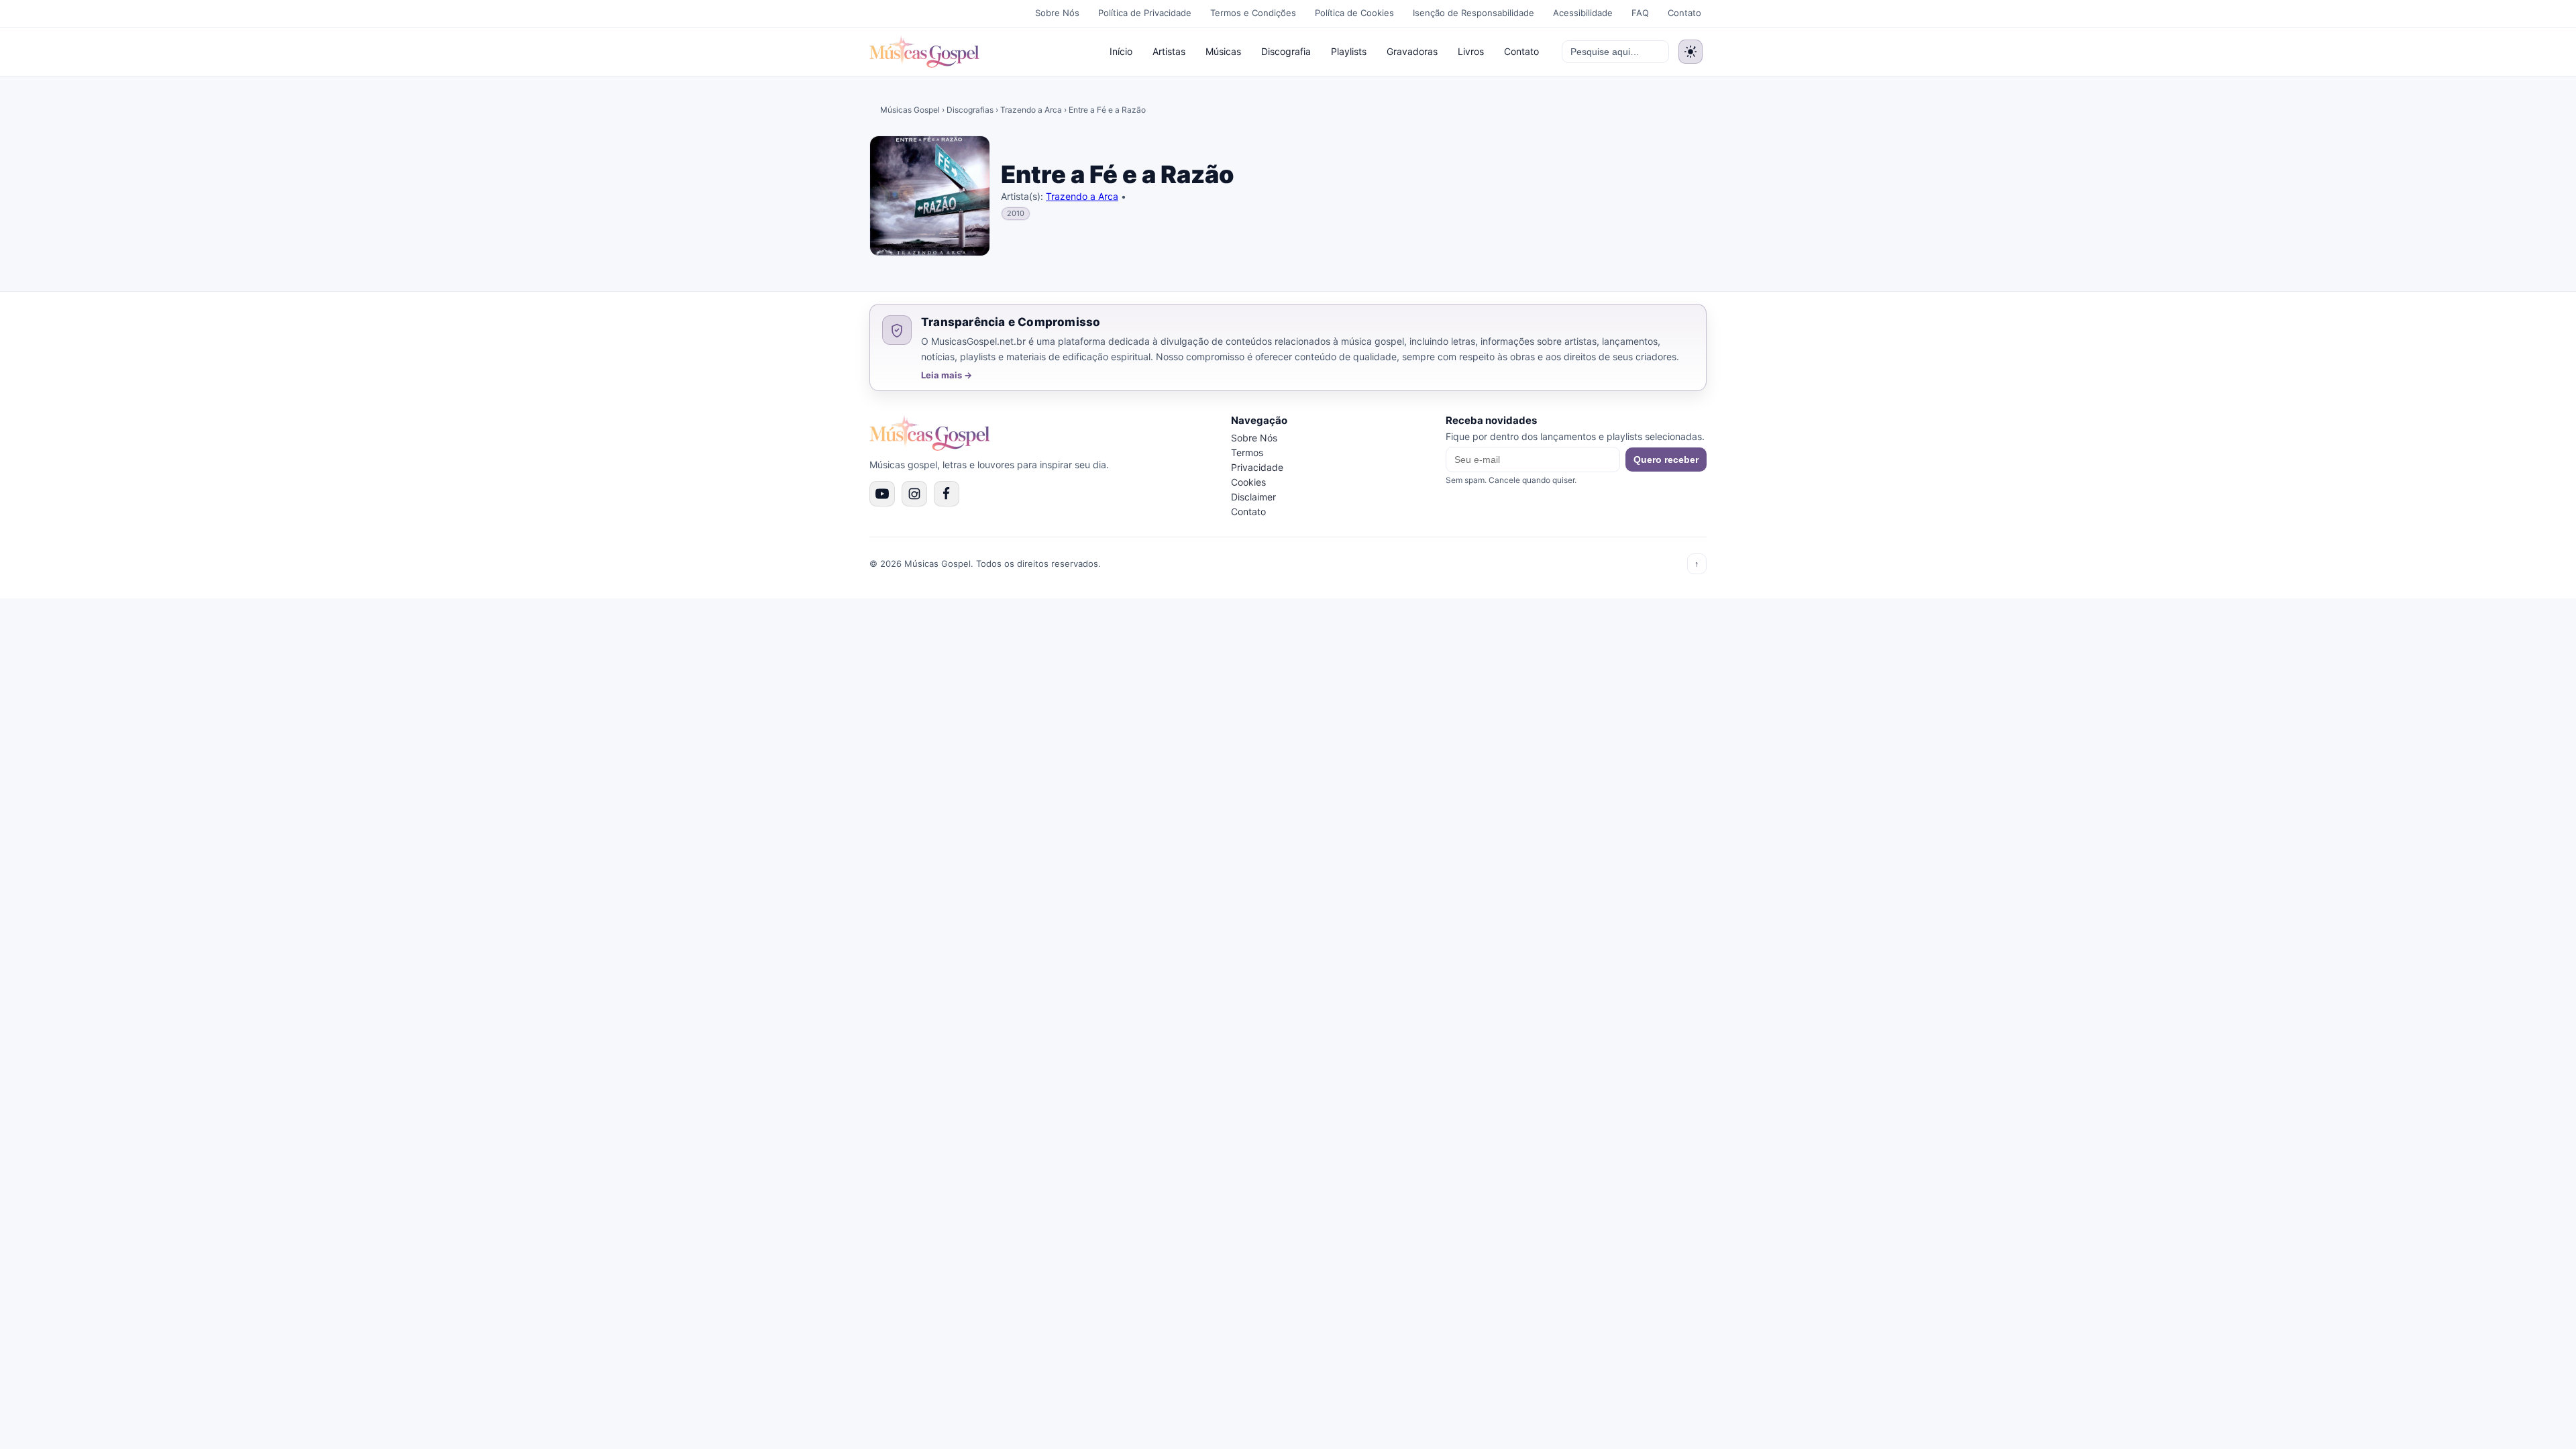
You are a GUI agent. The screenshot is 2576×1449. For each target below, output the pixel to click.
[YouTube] (882, 494)
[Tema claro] (1690, 52)
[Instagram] (914, 494)
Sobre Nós (1057, 13)
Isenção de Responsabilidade (1473, 13)
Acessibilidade (1583, 13)
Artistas (1169, 51)
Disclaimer (1253, 497)
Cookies (1248, 482)
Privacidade (1257, 467)
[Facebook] (947, 494)
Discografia (1286, 51)
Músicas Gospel (910, 110)
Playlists (1349, 51)
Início (1121, 51)
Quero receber (1666, 460)
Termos (1247, 452)
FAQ (1640, 13)
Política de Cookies (1354, 13)
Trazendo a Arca (1031, 110)
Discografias (970, 110)
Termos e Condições (1253, 13)
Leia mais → (947, 375)
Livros (1471, 51)
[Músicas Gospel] (924, 52)
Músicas (1223, 51)
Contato (1684, 13)
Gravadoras (1412, 51)
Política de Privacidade (1145, 13)
